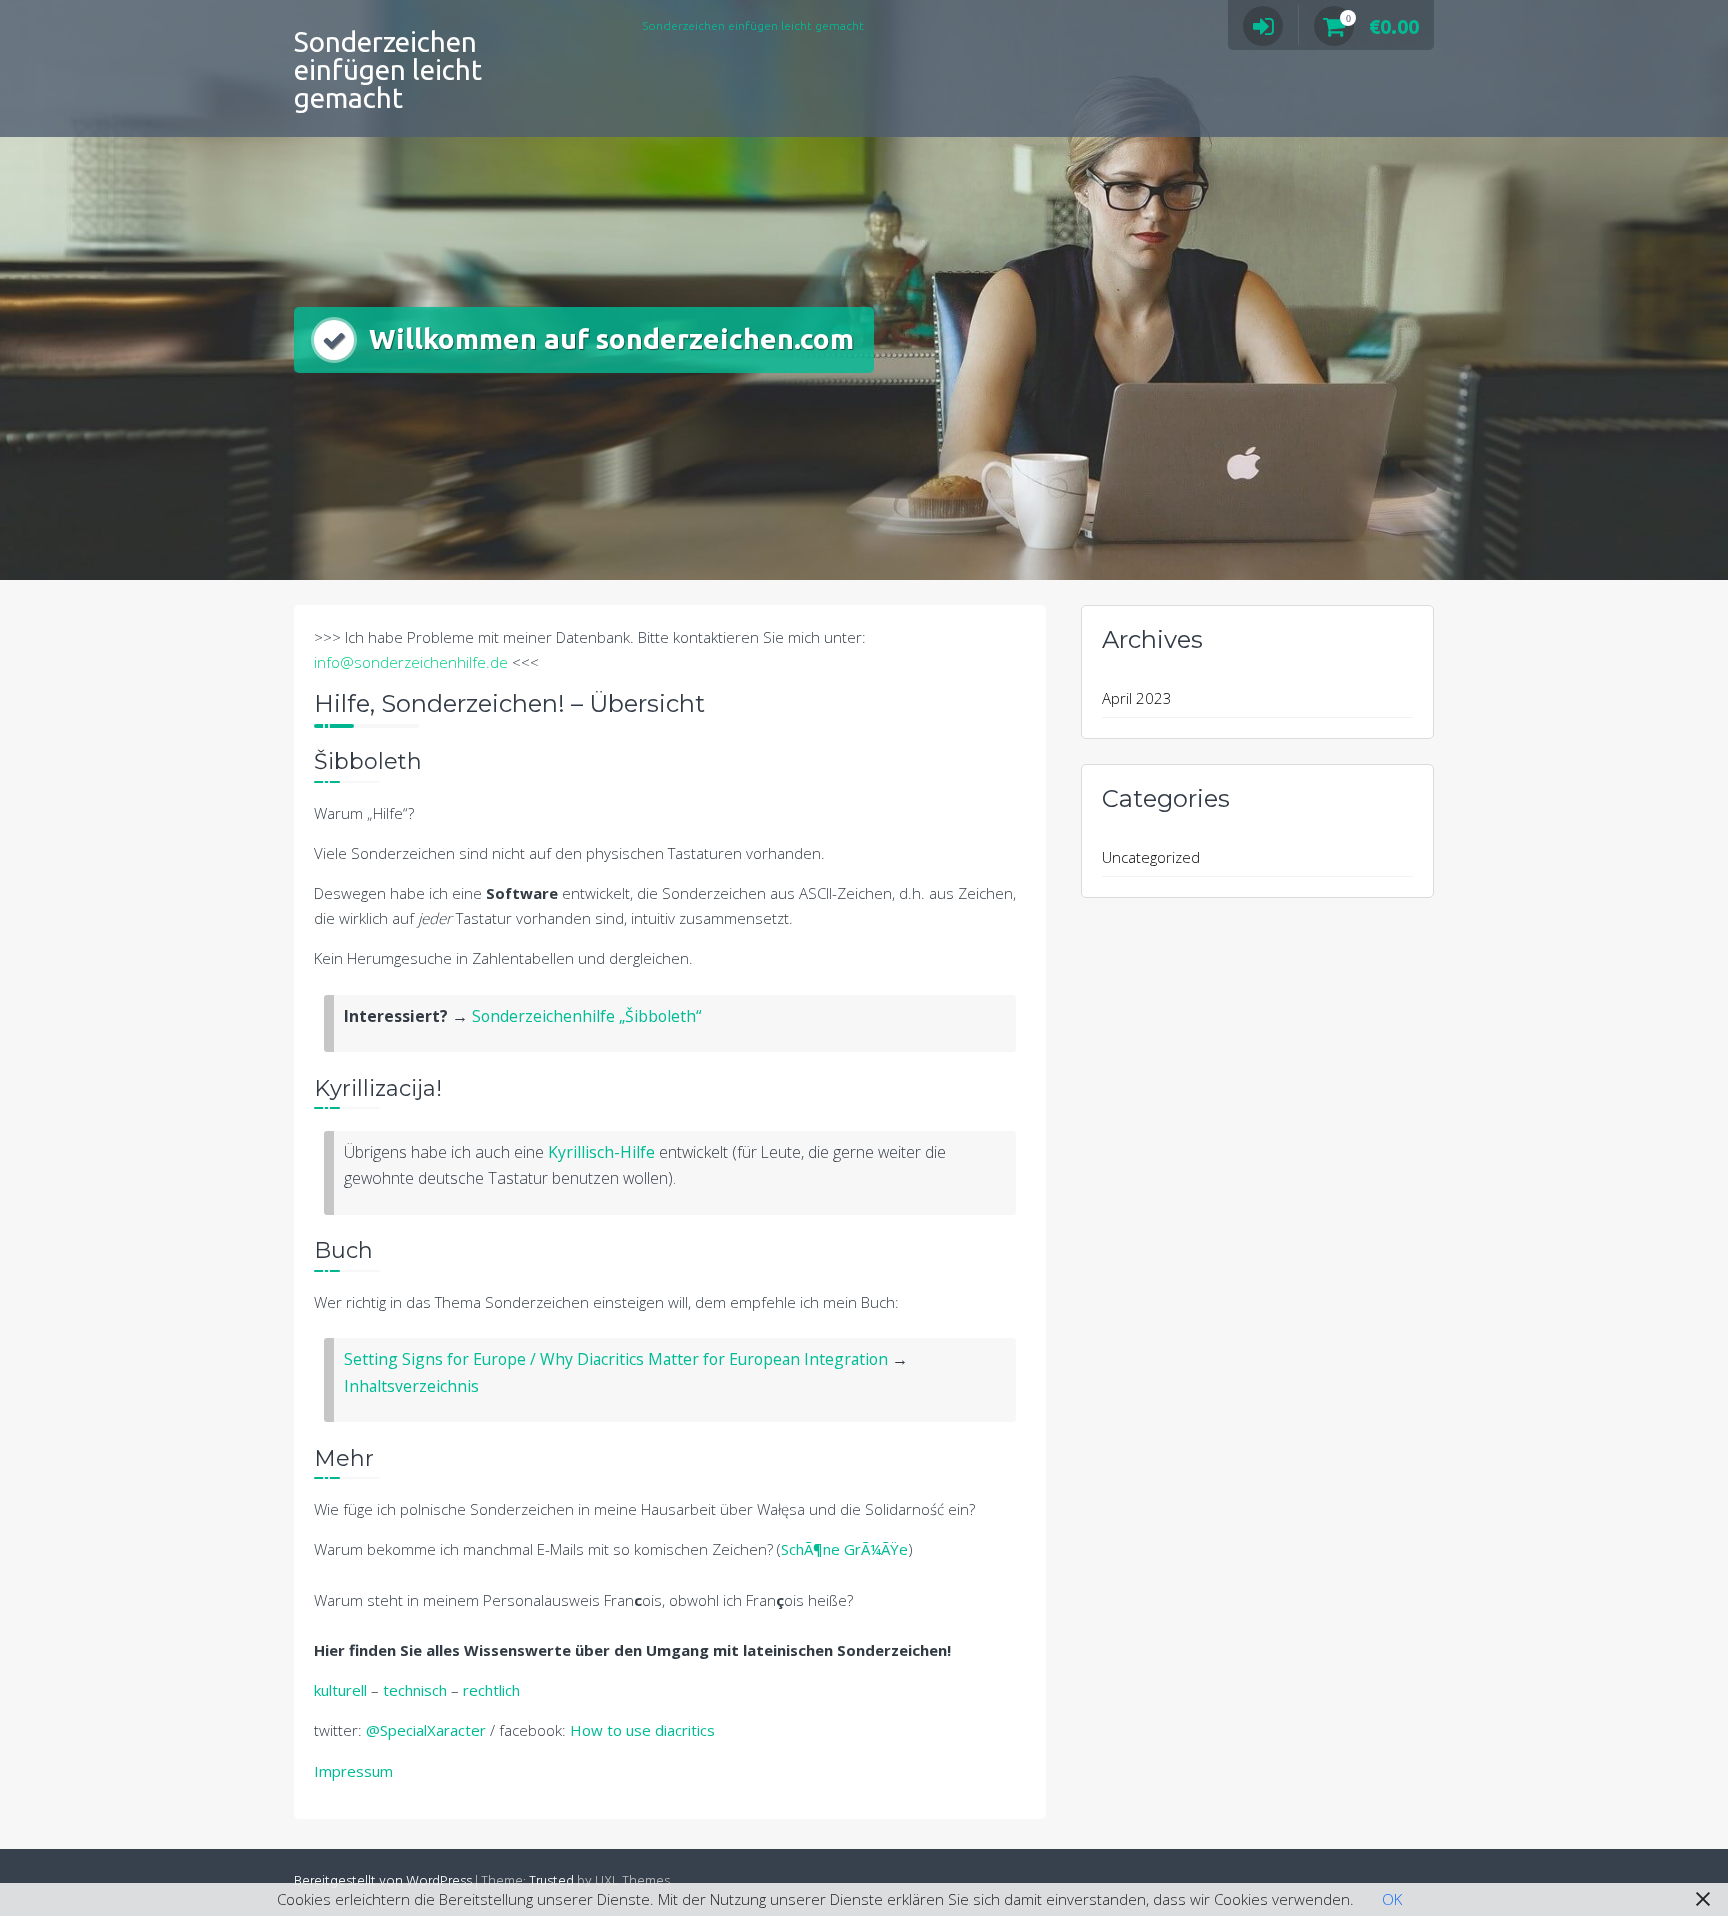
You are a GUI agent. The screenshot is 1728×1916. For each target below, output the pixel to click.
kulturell (340, 1690)
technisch (415, 1690)
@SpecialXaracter (426, 1730)
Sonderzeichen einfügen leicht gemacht (388, 69)
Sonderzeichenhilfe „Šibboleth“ (586, 1016)
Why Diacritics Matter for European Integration (712, 1359)
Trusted (551, 1881)
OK (1392, 1899)
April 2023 (1137, 698)
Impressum (353, 1771)
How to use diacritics (642, 1730)
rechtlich (491, 1690)
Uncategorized (1151, 857)
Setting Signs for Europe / (440, 1359)
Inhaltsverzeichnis (411, 1386)
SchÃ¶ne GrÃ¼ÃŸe (844, 1549)
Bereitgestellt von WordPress (383, 1881)
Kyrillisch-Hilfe (601, 1152)
